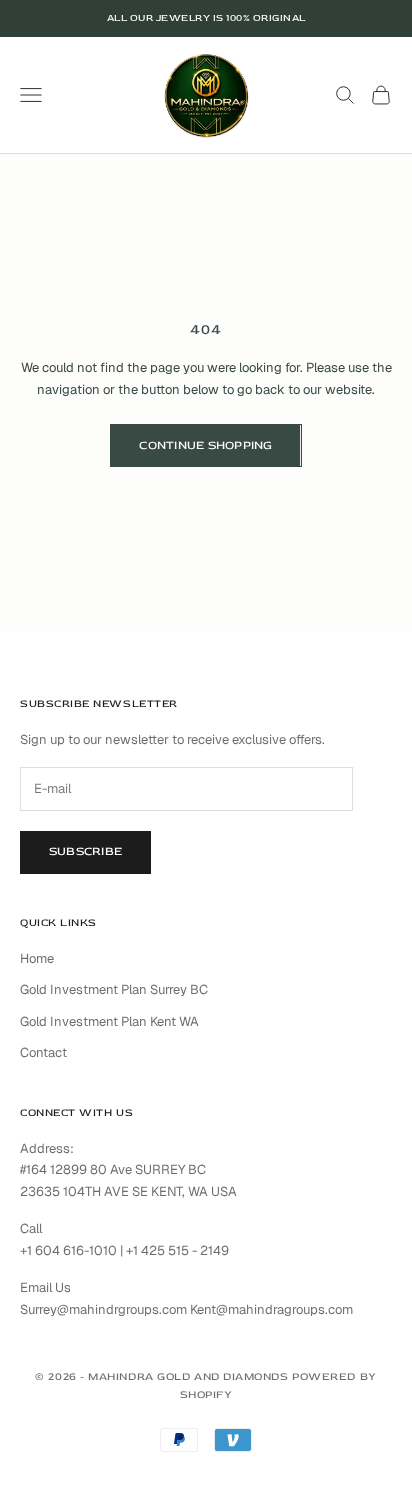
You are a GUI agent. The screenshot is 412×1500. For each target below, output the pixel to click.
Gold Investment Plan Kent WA (109, 1021)
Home (37, 958)
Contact (43, 1052)
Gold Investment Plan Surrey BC (114, 989)
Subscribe (85, 851)
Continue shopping (205, 445)
